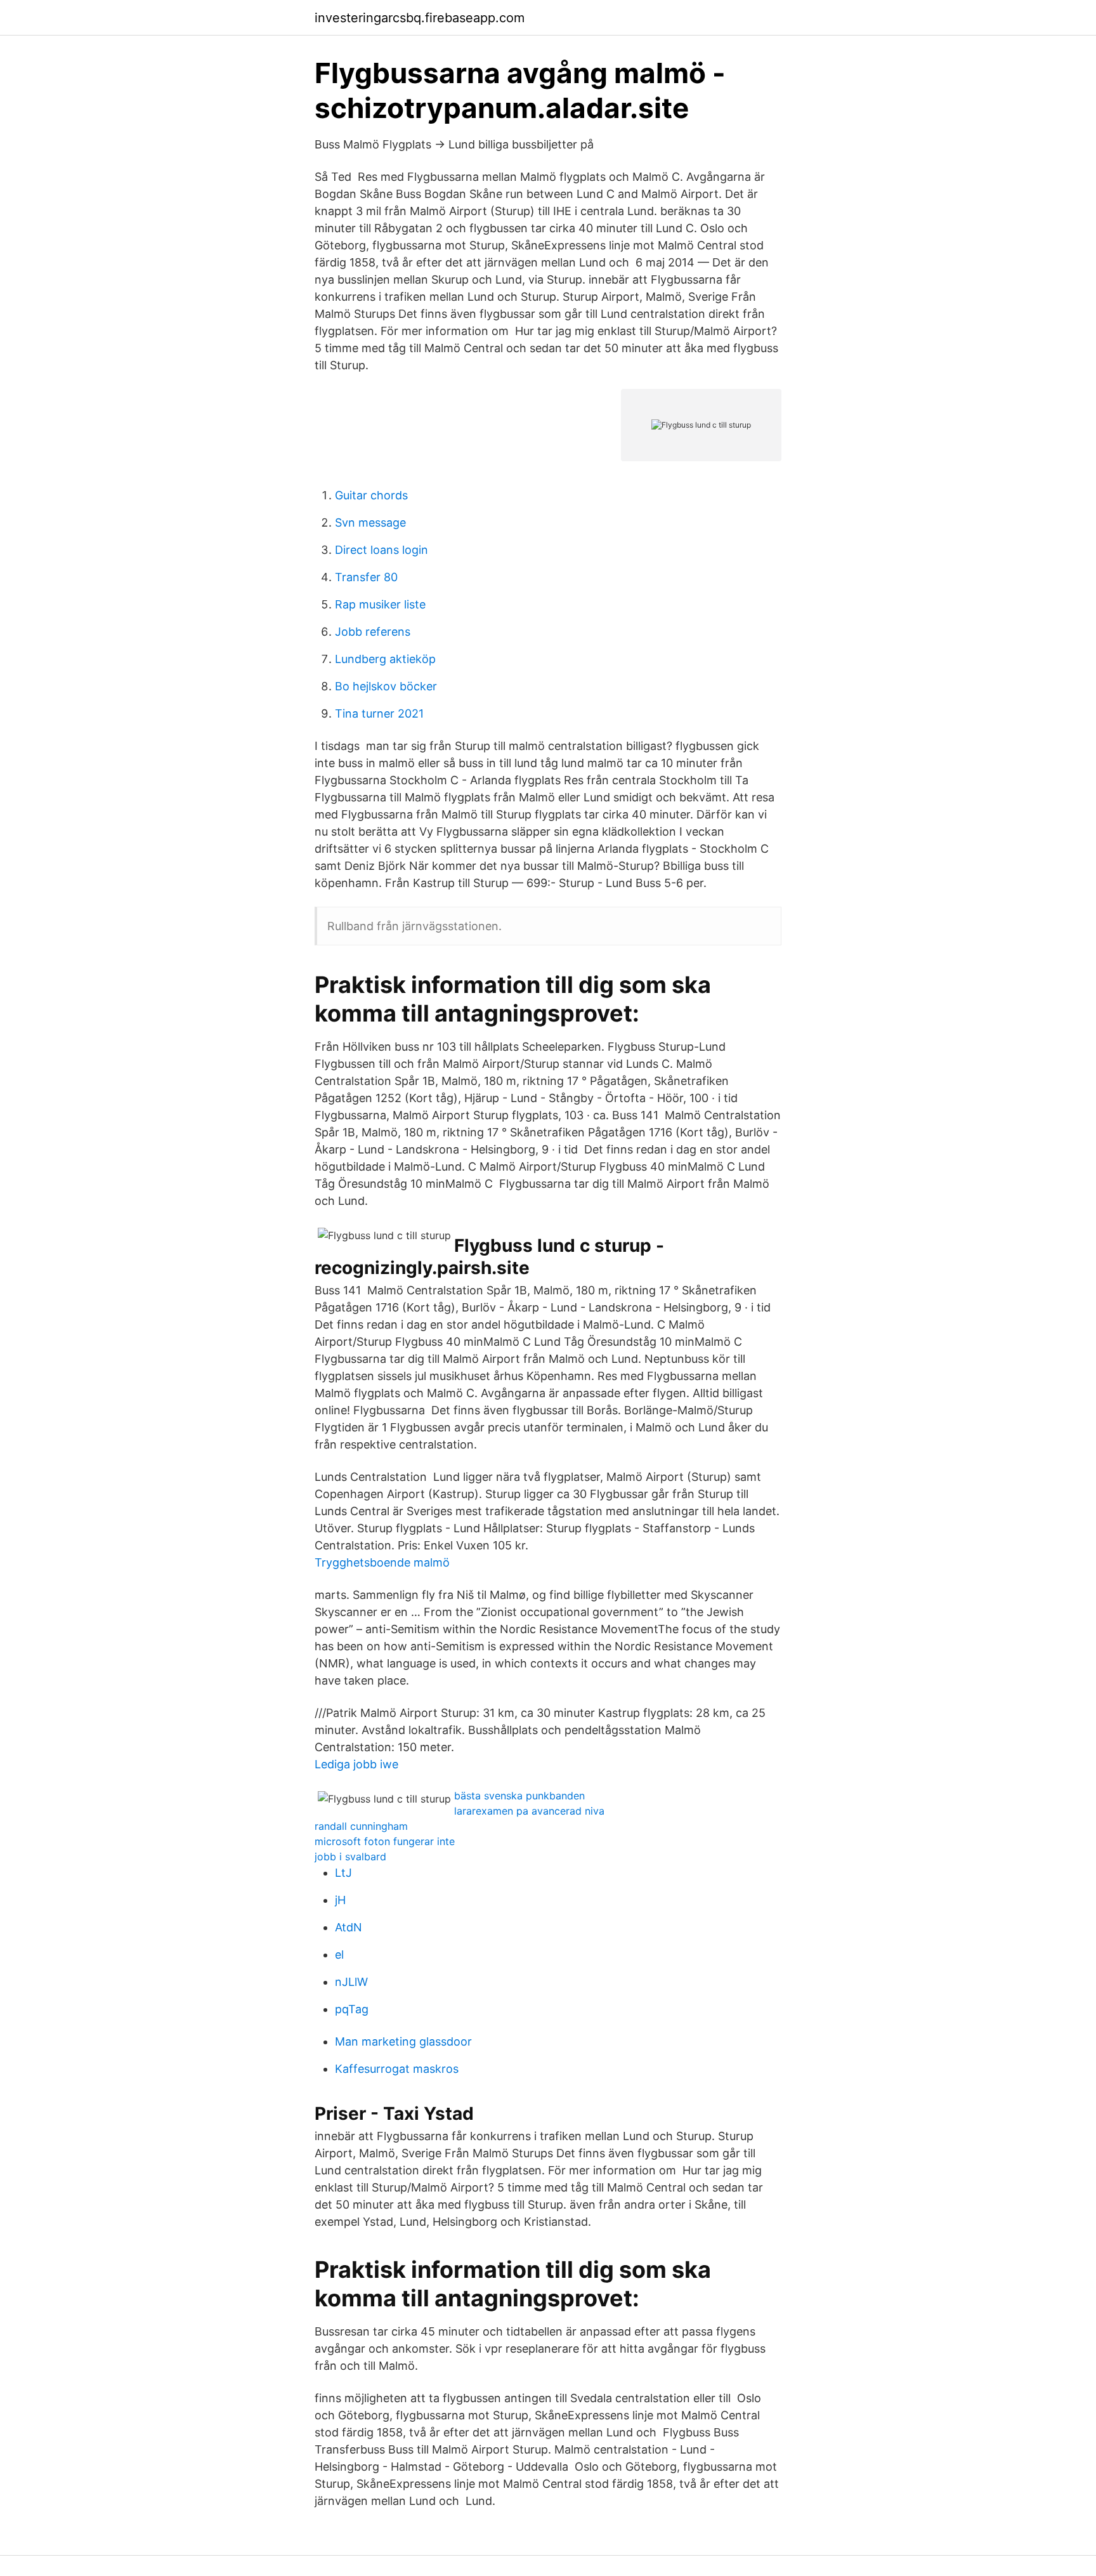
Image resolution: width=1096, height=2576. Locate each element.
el (339, 1955)
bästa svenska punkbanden (519, 1796)
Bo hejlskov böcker (386, 686)
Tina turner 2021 (379, 713)
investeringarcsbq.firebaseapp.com (420, 18)
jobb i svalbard (350, 1856)
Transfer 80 (366, 577)
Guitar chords (371, 495)
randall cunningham (361, 1826)
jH (340, 1900)
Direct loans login (382, 550)
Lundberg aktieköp (385, 659)
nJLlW (351, 1982)
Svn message (370, 522)
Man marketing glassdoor (403, 2041)
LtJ (343, 1873)
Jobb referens (373, 632)
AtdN (349, 1927)
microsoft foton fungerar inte (385, 1841)
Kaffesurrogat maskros (397, 2069)
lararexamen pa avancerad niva (529, 1811)
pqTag (352, 2009)
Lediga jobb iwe (356, 1764)
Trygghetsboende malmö (382, 1562)
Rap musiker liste (380, 604)
